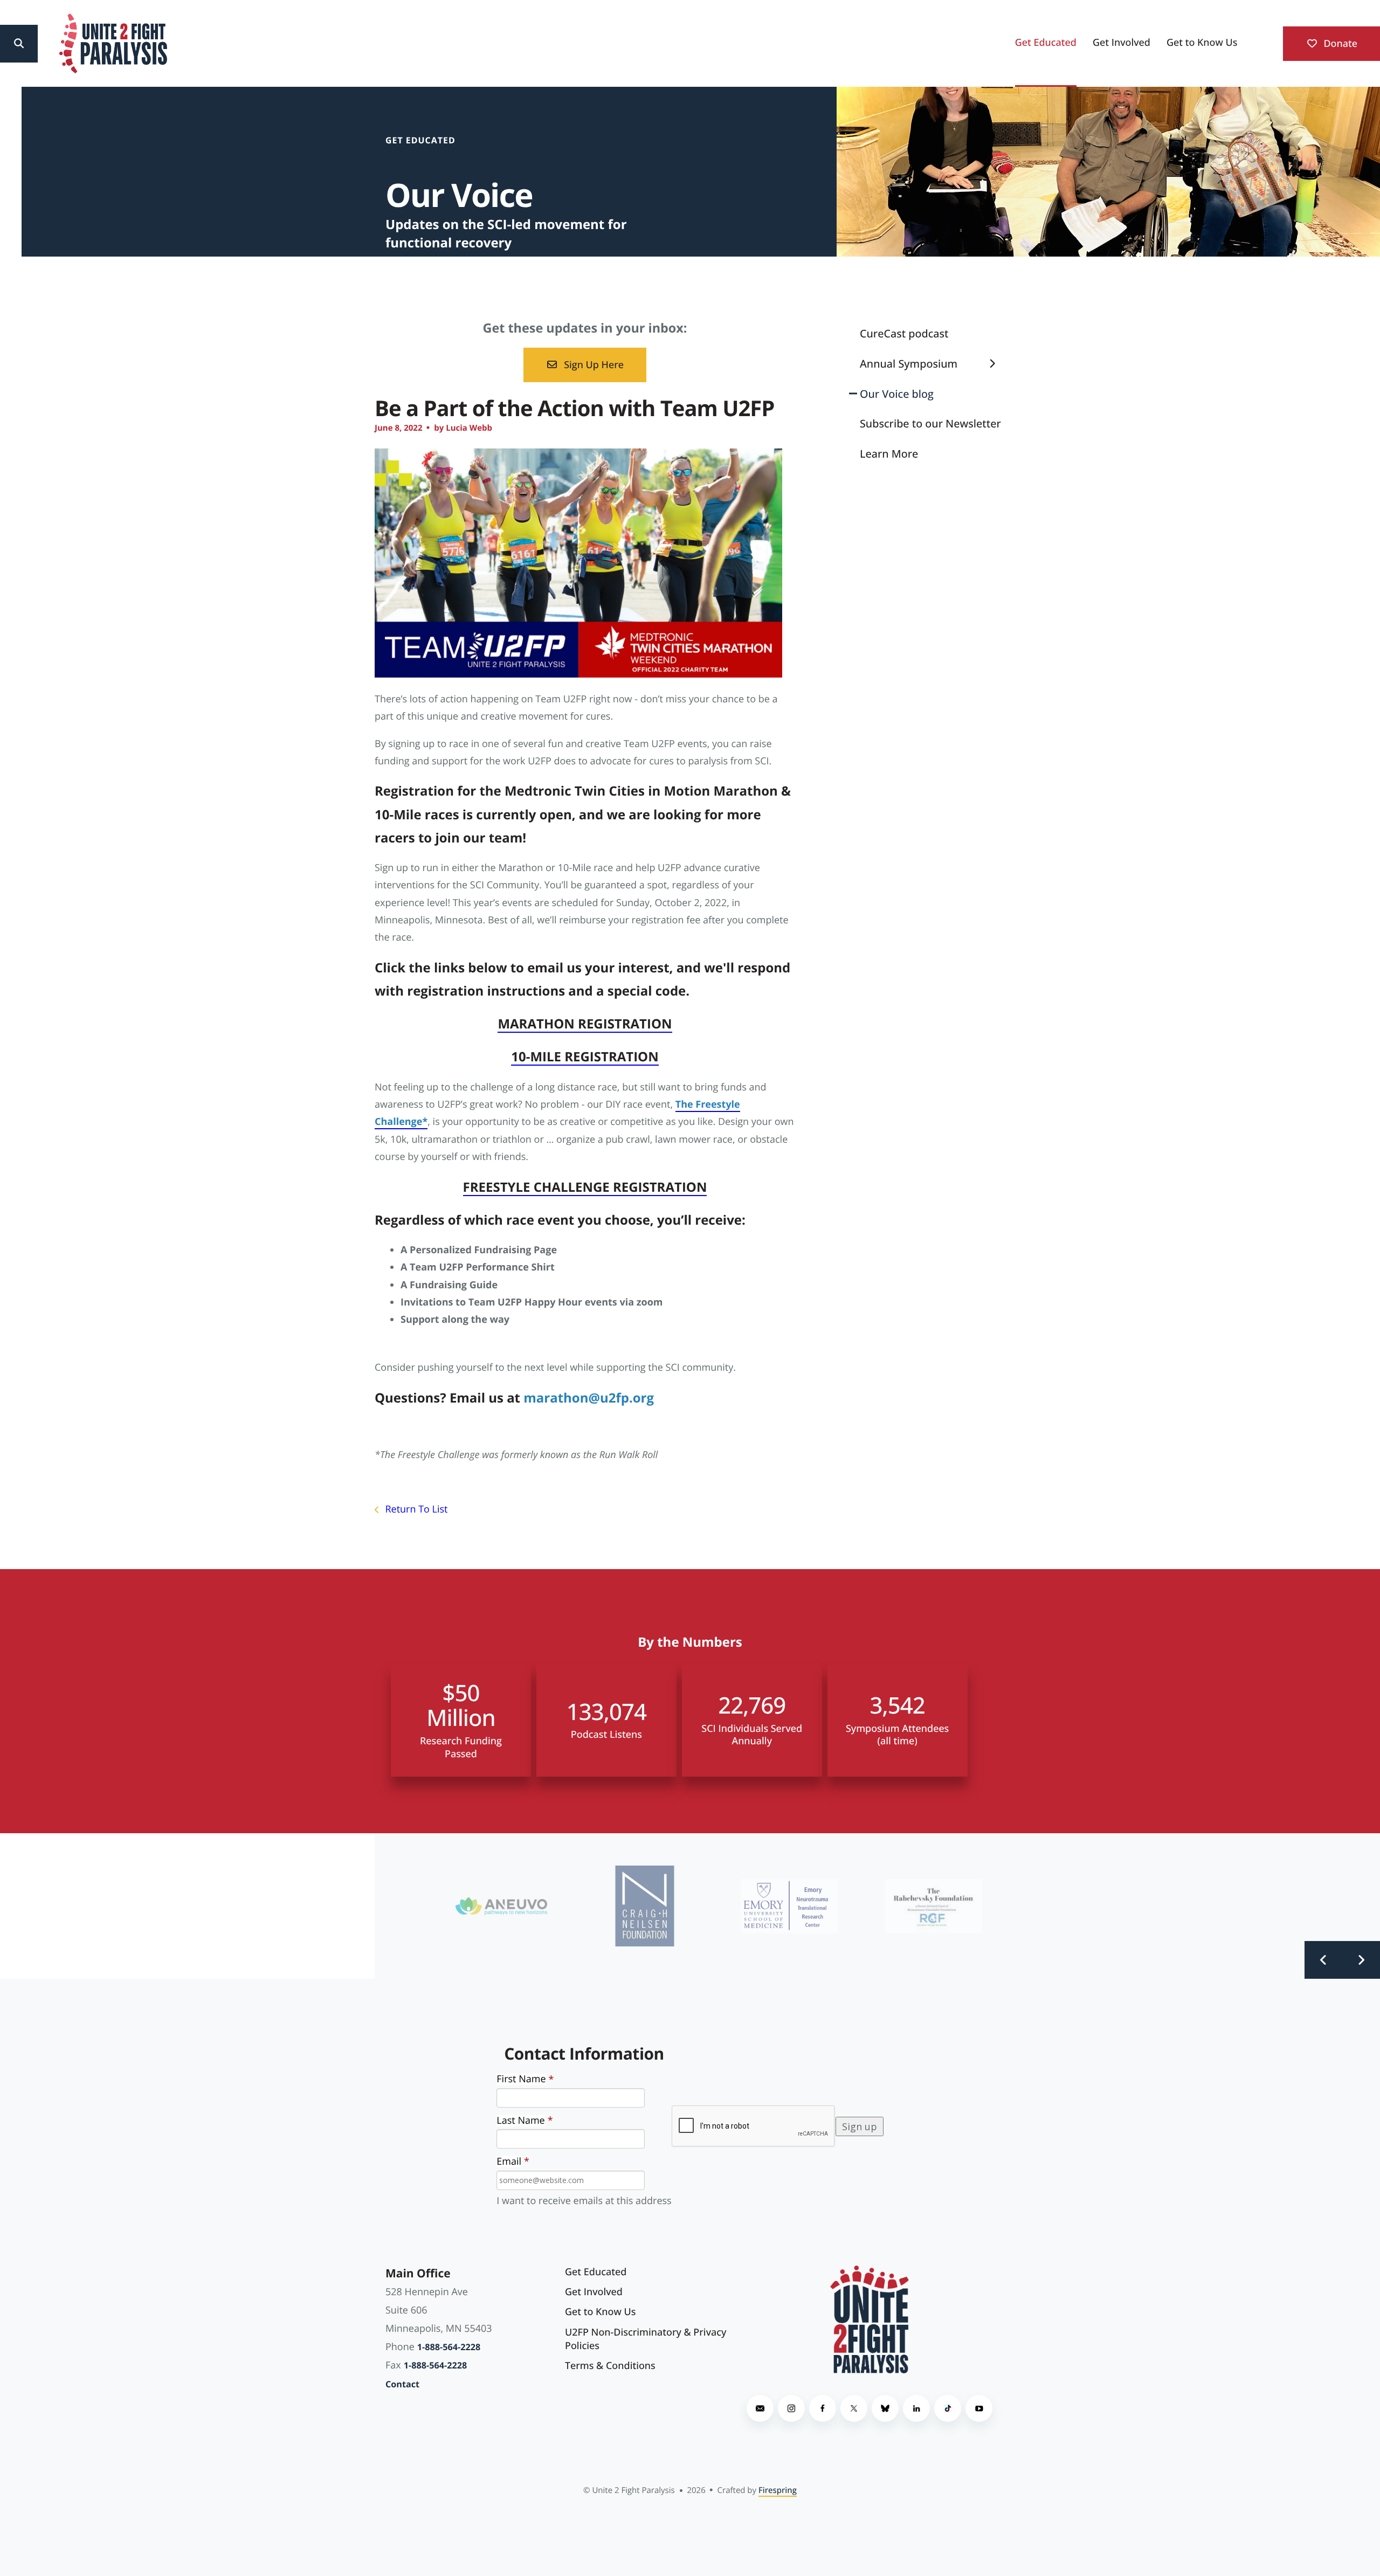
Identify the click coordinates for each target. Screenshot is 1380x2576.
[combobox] (60, 44)
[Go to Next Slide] (1361, 1960)
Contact (402, 2384)
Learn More (889, 454)
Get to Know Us (1202, 43)
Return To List (415, 1509)
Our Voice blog (897, 394)
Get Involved (1122, 43)
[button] (19, 44)
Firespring (778, 2490)
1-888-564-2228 (449, 2347)
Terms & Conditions (610, 2366)
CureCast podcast (904, 333)
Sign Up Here (592, 365)
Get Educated (1046, 43)
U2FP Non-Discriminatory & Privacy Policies (646, 2339)
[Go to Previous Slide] (1323, 1960)
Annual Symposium (909, 364)
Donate (1339, 44)
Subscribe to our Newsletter (930, 423)
